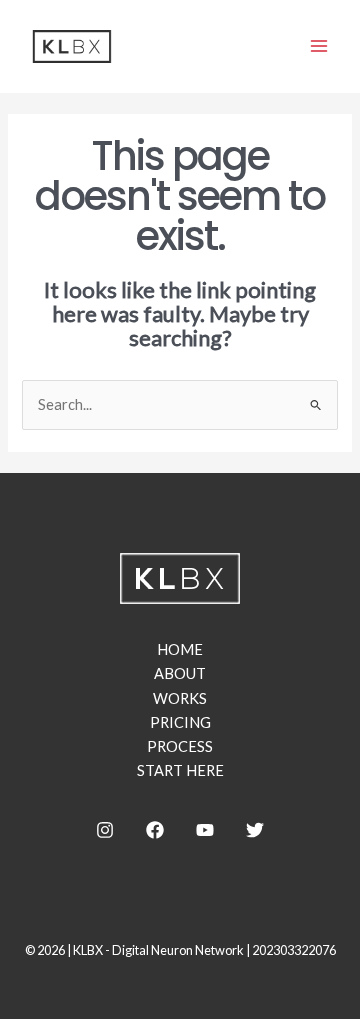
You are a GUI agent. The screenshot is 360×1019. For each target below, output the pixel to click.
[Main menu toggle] (319, 46)
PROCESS (180, 746)
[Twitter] (255, 830)
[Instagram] (105, 830)
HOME (180, 649)
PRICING (180, 722)
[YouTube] (205, 830)
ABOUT (180, 673)
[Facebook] (155, 830)
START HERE (180, 770)
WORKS (180, 698)
